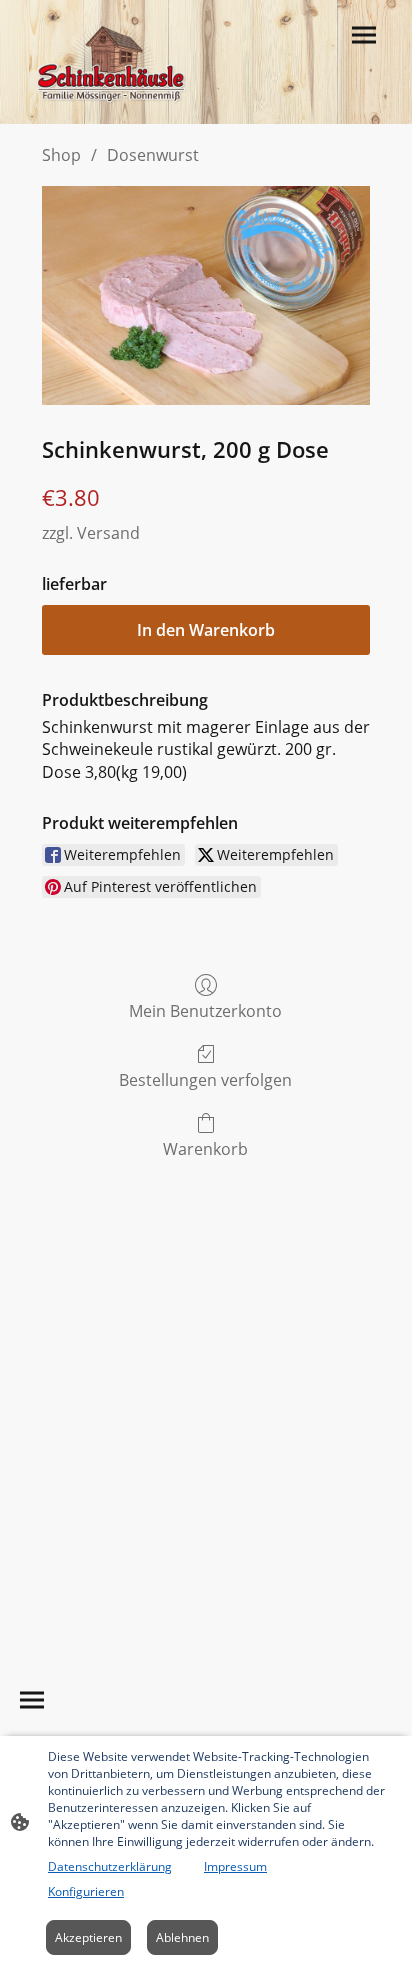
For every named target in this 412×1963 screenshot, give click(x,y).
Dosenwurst (153, 155)
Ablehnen (182, 1937)
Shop (61, 155)
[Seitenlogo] (111, 62)
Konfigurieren (86, 1891)
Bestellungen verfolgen (205, 1079)
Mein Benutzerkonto (205, 1010)
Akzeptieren (88, 1937)
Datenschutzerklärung (110, 1866)
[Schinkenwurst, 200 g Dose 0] (206, 295)
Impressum (235, 1866)
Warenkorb (205, 1148)
